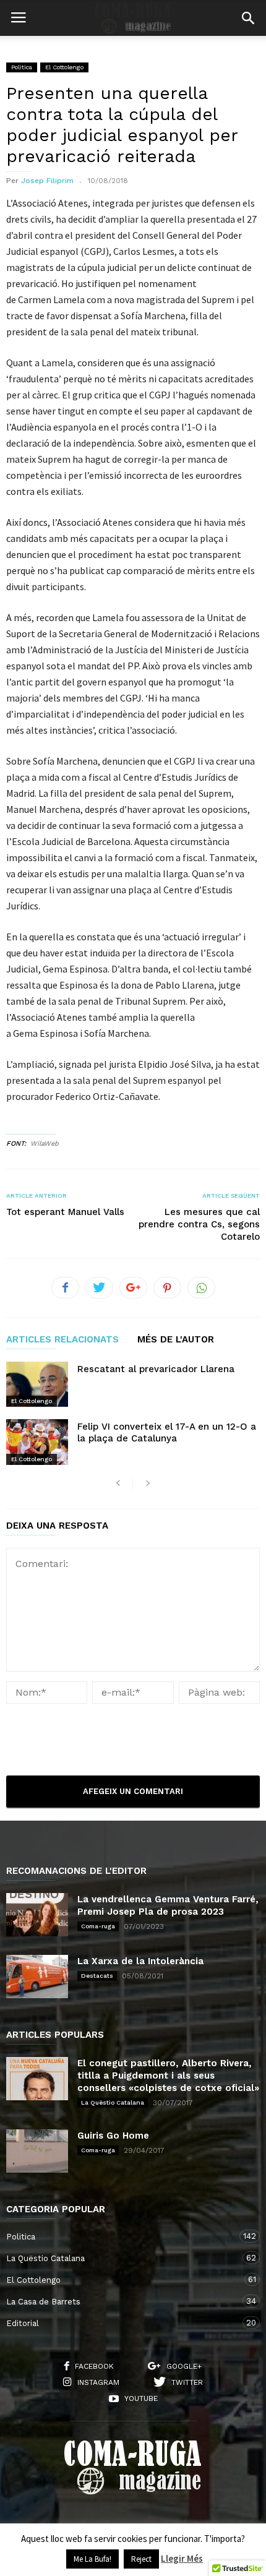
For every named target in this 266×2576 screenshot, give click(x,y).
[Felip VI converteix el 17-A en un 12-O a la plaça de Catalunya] (37, 1442)
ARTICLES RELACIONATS (62, 1340)
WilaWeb (45, 1144)
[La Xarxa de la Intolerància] (37, 1977)
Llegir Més (182, 2558)
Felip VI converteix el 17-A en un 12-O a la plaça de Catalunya (167, 1432)
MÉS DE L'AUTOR (176, 1340)
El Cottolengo (64, 67)
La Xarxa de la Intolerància (140, 1961)
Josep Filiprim (47, 181)
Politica (22, 67)
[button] (248, 18)
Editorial (121, 2323)
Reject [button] (141, 2559)
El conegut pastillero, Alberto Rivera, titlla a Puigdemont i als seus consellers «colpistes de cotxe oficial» (168, 2076)
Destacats (97, 1976)
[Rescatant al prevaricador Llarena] (37, 1384)
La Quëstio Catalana (113, 2102)
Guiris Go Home (113, 2136)
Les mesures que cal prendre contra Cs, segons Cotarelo (199, 1224)
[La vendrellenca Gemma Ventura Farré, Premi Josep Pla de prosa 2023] (37, 1915)
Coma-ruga (98, 1926)
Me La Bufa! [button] (92, 2559)
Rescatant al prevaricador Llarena (156, 1369)
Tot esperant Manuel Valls (65, 1212)
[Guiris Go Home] (37, 2151)
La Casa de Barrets (121, 2301)
